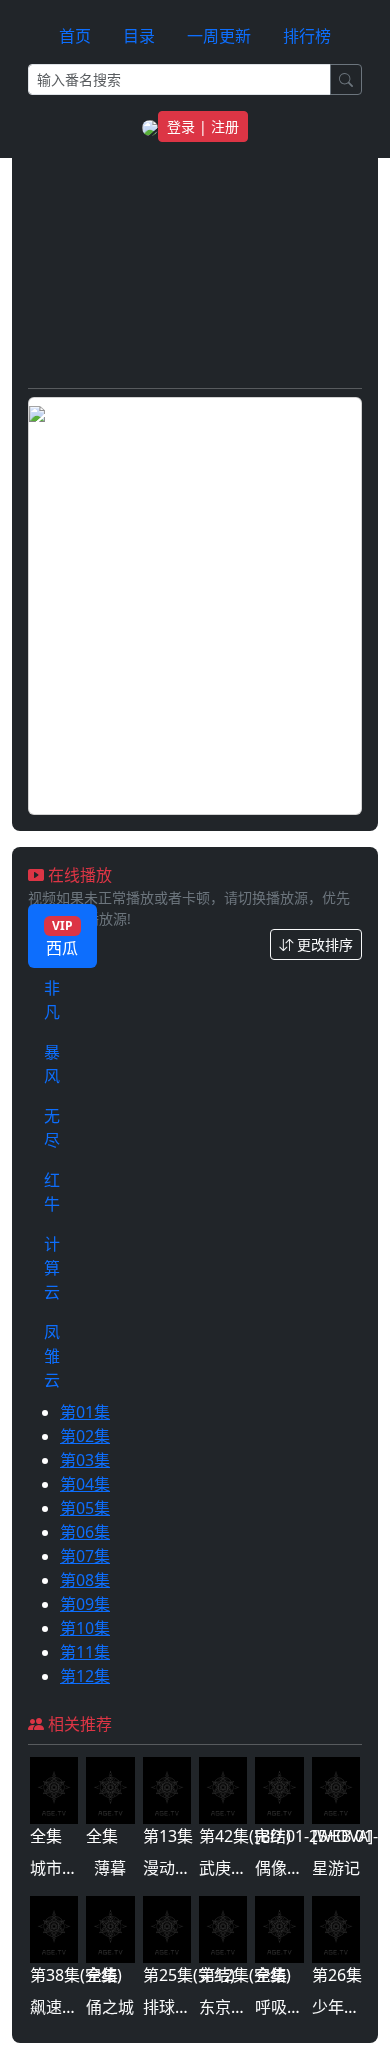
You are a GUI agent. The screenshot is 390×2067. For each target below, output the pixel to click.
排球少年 (175, 2007)
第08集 (85, 1580)
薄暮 (110, 1868)
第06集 (85, 1532)
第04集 (85, 1484)
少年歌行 (344, 2007)
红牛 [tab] (52, 1192)
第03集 (85, 1460)
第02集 (85, 1436)
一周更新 (219, 36)
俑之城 (110, 2007)
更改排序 (323, 944)
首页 (75, 36)
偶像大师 (287, 1868)
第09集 (85, 1604)
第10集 (85, 1628)
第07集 (85, 1556)
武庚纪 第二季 (249, 1868)
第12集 (85, 1676)
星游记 (336, 1868)
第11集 (85, 1652)
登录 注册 (203, 126)
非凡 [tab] (52, 1000)
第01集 (85, 1412)
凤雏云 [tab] (52, 1356)
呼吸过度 (287, 2007)
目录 (139, 36)
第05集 (85, 1508)
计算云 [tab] (52, 1268)
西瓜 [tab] (62, 938)
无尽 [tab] (52, 1128)
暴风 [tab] (52, 1064)
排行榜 (307, 36)
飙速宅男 (62, 2007)
